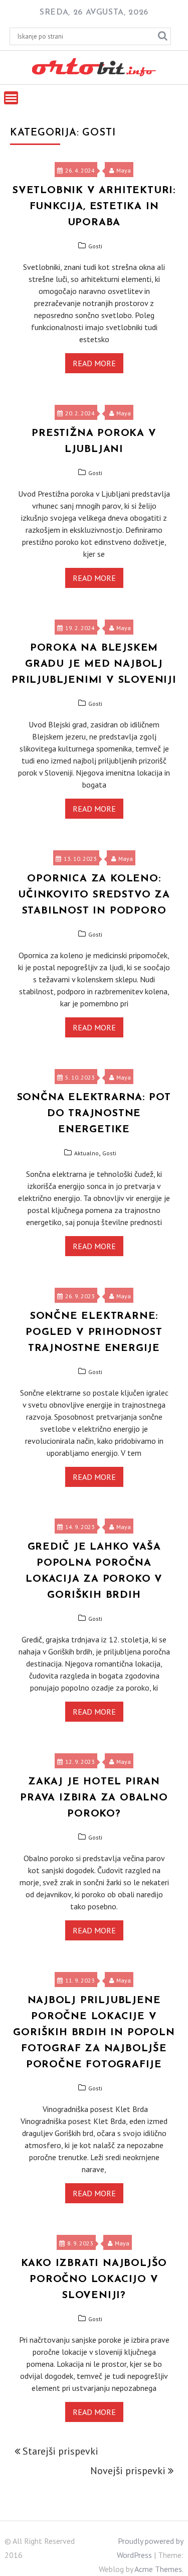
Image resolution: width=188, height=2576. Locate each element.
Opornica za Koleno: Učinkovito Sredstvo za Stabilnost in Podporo (94, 895)
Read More (94, 363)
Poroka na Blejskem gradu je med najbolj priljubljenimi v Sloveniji (94, 664)
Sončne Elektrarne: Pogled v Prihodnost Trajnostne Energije (94, 1332)
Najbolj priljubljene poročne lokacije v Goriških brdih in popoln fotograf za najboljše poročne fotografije (94, 2033)
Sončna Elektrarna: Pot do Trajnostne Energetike (94, 1114)
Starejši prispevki (60, 2451)
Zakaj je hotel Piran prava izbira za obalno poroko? (94, 1798)
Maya (124, 170)
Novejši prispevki (128, 2471)
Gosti (95, 246)
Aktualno (86, 1153)
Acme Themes (158, 2569)
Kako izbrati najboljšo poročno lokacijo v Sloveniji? (94, 2280)
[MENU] (11, 98)
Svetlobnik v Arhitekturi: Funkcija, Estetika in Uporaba (94, 207)
